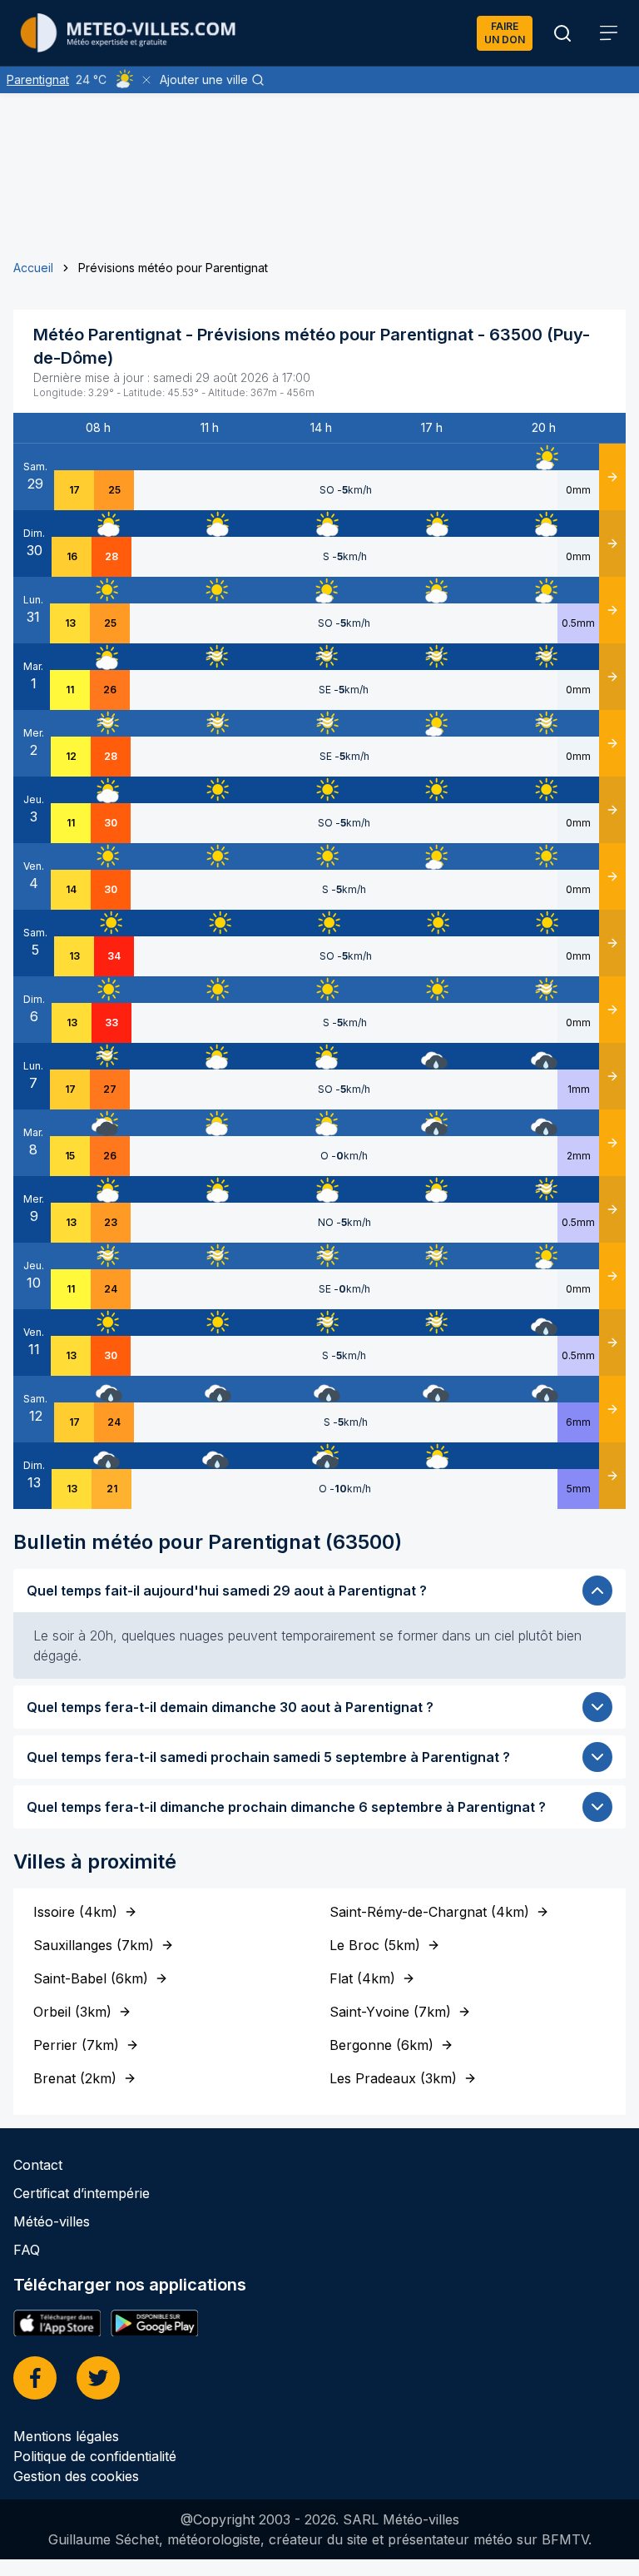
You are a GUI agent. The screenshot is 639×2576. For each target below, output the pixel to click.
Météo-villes (52, 2221)
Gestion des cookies (76, 2476)
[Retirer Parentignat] (146, 80)
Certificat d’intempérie (82, 2193)
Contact (38, 2165)
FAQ (27, 2250)
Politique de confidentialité (95, 2456)
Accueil (33, 268)
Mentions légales (66, 2436)
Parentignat (38, 79)
